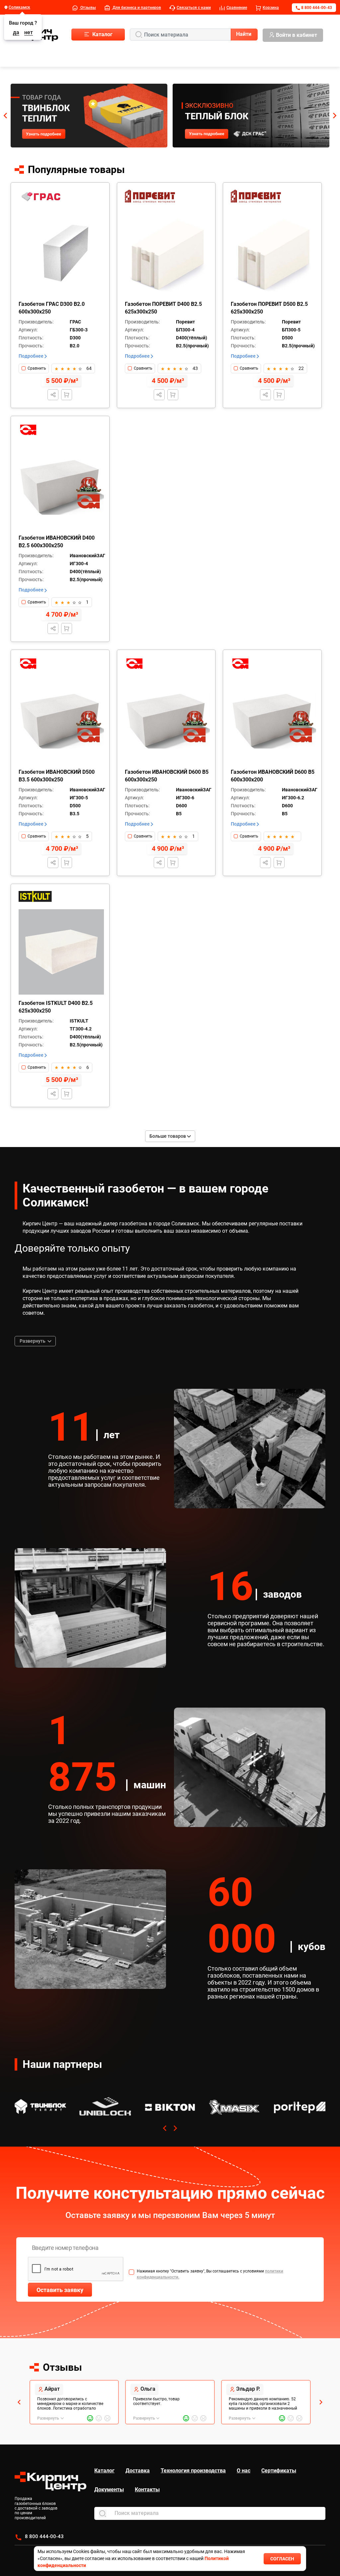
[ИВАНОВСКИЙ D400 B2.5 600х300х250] (61, 487)
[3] (68, 368)
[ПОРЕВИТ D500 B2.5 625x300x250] (273, 253)
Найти (244, 34)
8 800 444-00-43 (317, 8)
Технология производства (193, 2471)
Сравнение (237, 8)
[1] (56, 368)
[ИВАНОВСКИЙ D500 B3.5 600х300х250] (61, 721)
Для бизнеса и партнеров (136, 8)
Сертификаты (279, 2471)
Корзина (271, 8)
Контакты (147, 2489)
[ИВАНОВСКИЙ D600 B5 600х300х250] (168, 721)
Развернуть (33, 1341)
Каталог (104, 2471)
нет (29, 33)
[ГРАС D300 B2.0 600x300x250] (61, 253)
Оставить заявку (60, 2290)
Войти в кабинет (297, 35)
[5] (80, 368)
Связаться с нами (194, 8)
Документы (109, 2489)
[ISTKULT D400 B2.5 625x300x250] (61, 952)
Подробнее (32, 356)
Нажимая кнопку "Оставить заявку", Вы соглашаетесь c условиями (210, 2274)
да (16, 33)
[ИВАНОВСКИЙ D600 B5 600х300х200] (273, 721)
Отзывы (88, 8)
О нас (244, 2471)
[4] (74, 368)
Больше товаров (168, 1136)
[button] (5, 116)
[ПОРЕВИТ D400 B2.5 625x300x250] (168, 253)
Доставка (138, 2471)
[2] (62, 368)
